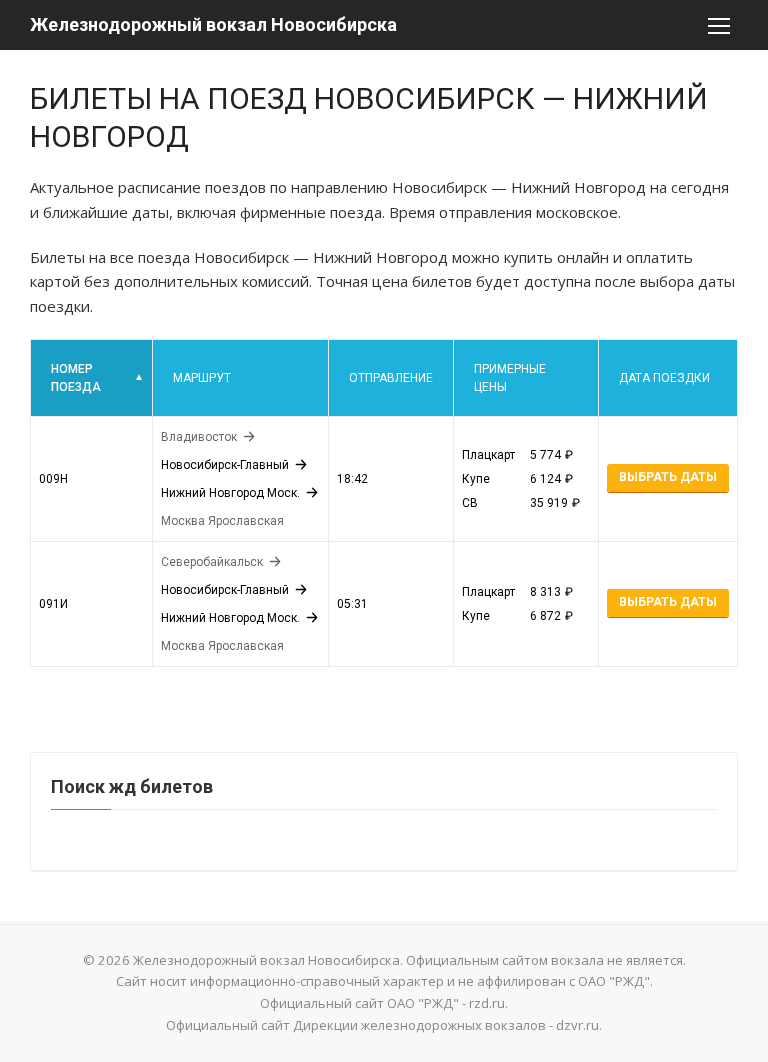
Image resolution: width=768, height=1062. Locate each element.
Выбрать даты (668, 477)
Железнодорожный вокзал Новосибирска (213, 24)
